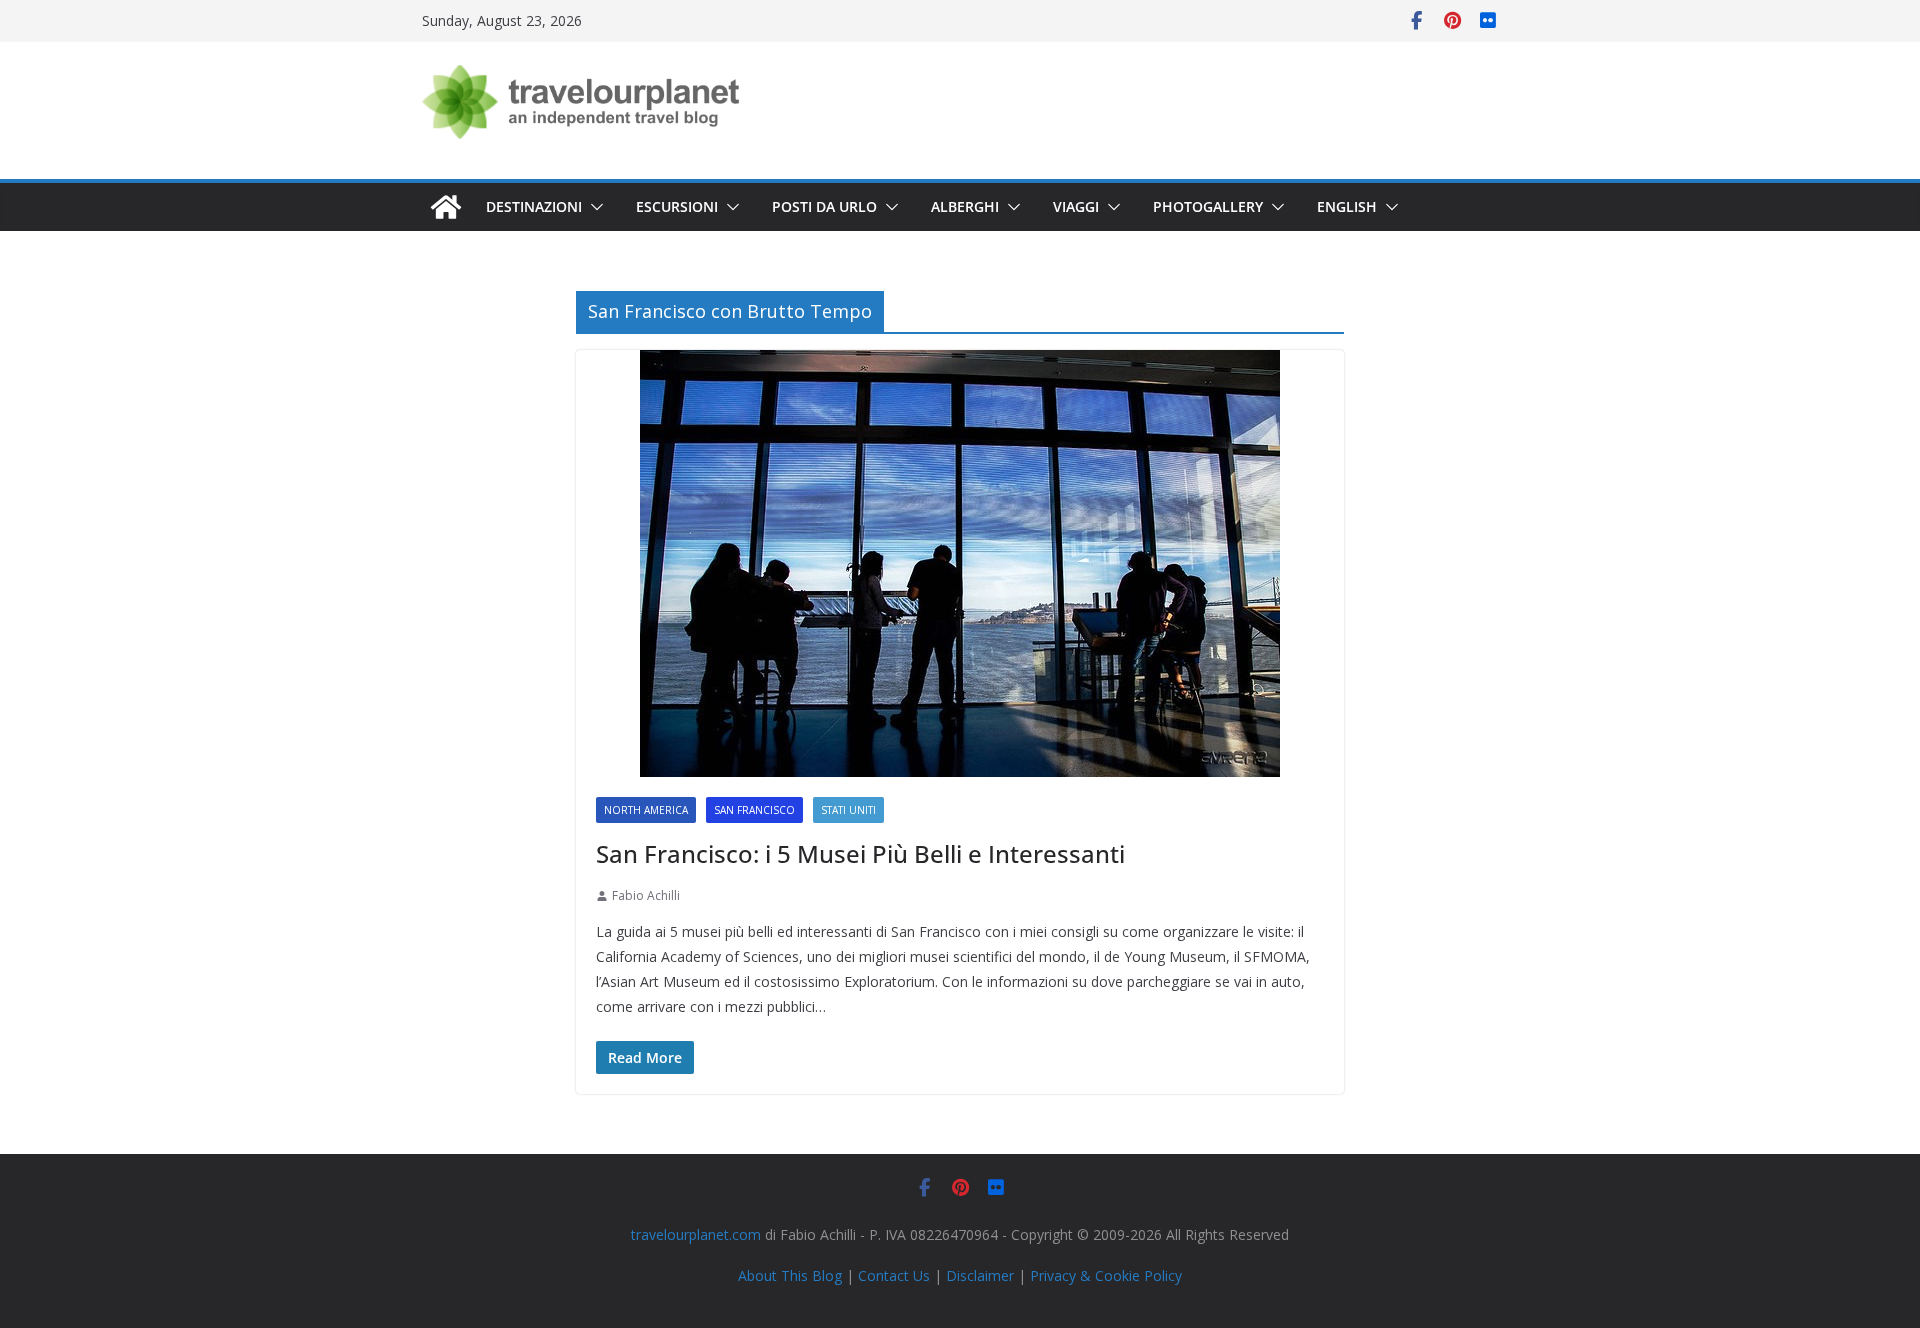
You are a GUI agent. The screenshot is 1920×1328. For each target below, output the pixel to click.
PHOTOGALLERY (1208, 206)
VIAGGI (1076, 206)
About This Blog (790, 1275)
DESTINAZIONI (534, 206)
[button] (593, 207)
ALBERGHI (965, 206)
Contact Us (894, 1275)
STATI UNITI (848, 810)
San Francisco (754, 810)
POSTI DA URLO (824, 206)
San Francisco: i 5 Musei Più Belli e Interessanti (860, 853)
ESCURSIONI (677, 206)
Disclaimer (980, 1275)
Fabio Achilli (646, 895)
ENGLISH (1347, 206)
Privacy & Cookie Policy (1106, 1275)
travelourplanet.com (696, 1234)
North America (646, 810)
